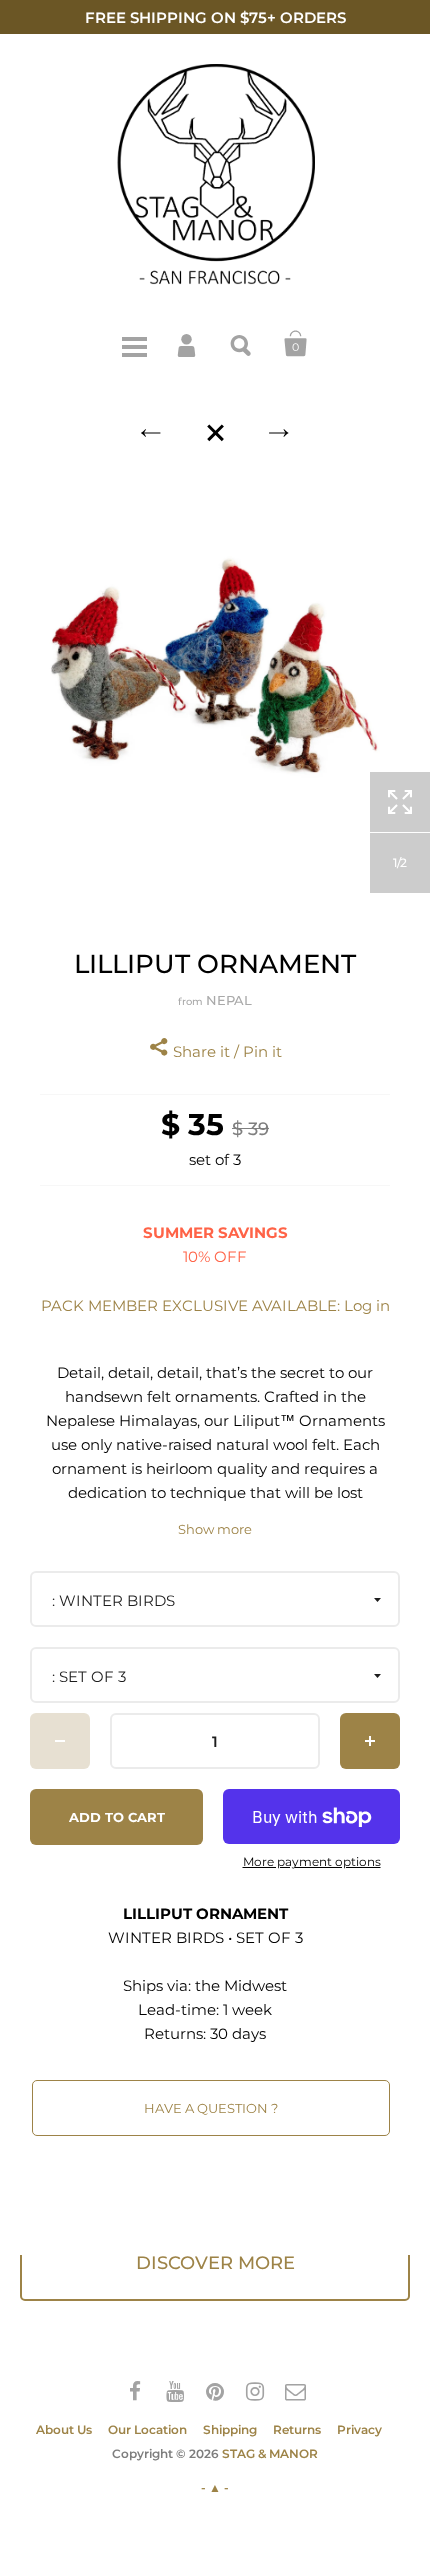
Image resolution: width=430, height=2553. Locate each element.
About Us (64, 2429)
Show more (215, 1529)
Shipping (230, 2429)
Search (242, 344)
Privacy (359, 2429)
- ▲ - (215, 2487)
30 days (238, 2033)
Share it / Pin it (225, 1051)
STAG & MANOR (270, 2453)
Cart (296, 344)
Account (188, 344)
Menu (134, 344)
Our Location (147, 2429)
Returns (297, 2429)
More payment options (312, 1862)
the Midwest (241, 1985)
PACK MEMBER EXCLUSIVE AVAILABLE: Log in (215, 1305)
